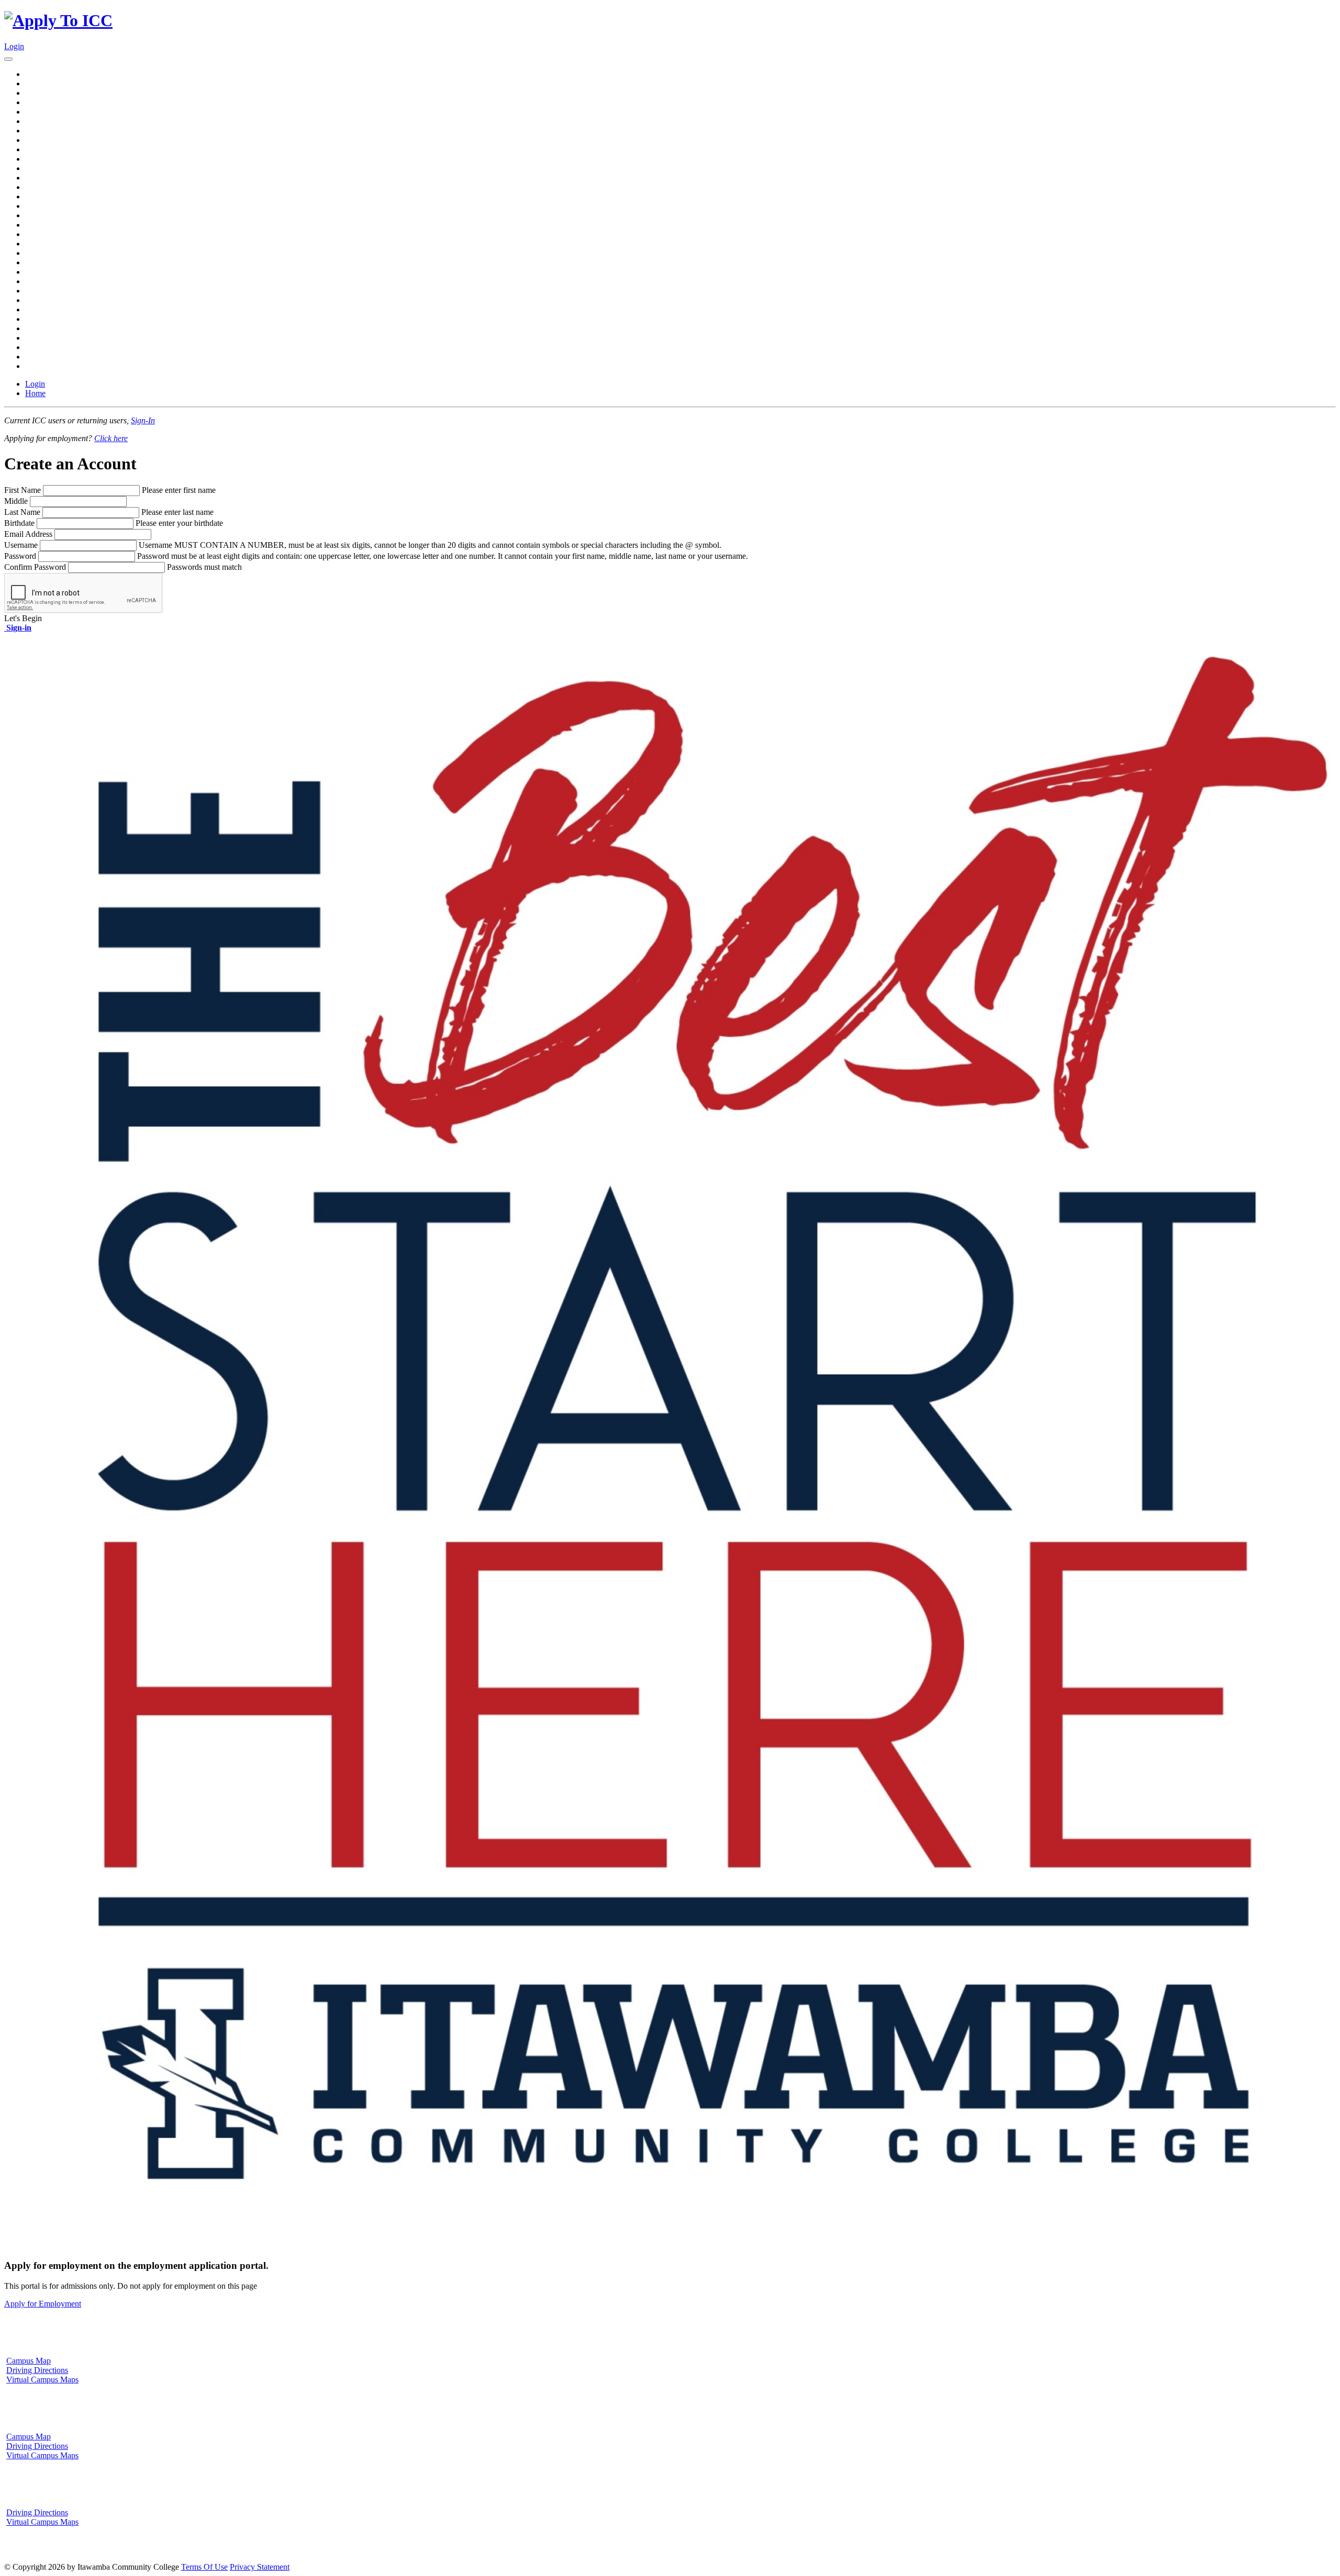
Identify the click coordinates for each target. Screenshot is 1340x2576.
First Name (23, 490)
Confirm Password (35, 567)
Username (21, 545)
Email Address (28, 534)
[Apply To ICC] (58, 20)
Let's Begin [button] (23, 618)
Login (14, 46)
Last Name (22, 512)
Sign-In (143, 420)
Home (35, 393)
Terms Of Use (204, 2567)
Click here (111, 438)
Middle (16, 501)
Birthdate (19, 523)
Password (20, 556)
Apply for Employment (43, 2304)
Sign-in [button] (18, 628)
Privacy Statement (260, 2567)
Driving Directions (37, 2370)
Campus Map (29, 2361)
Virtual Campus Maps (42, 2380)
